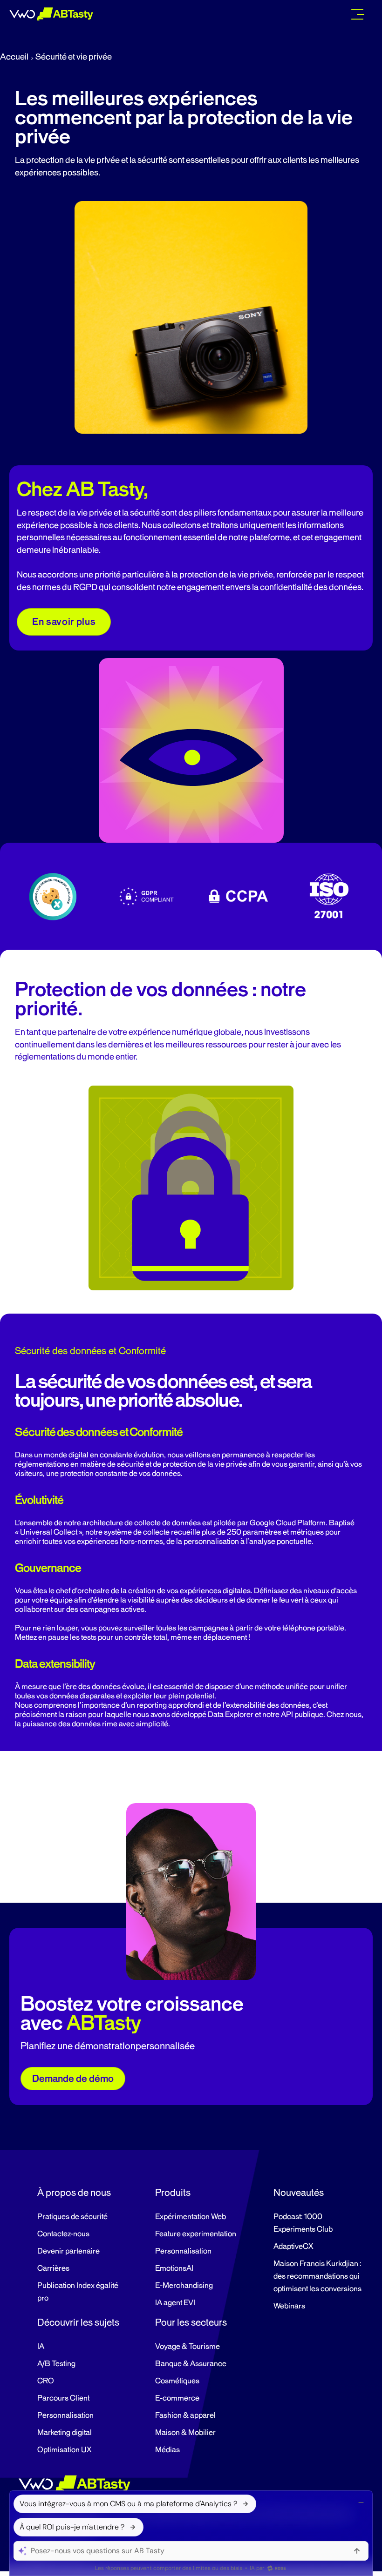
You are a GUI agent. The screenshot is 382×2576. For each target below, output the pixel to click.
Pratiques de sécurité (72, 2217)
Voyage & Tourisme (188, 2347)
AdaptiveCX (293, 2247)
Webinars (289, 2306)
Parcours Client (63, 2398)
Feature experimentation (196, 2234)
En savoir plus (64, 622)
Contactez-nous (63, 2234)
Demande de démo (73, 2079)
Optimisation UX (64, 2450)
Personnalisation (183, 2251)
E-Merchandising (184, 2286)
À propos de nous (74, 2193)
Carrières (53, 2268)
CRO (46, 2381)
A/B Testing (56, 2364)
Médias (167, 2450)
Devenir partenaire (68, 2251)
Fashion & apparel (185, 2415)
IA (41, 2347)
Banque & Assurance (191, 2364)
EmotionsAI (174, 2268)
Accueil (14, 57)
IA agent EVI (175, 2303)
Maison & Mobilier (185, 2433)
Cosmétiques (177, 2381)
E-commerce (177, 2398)
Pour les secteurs (191, 2322)
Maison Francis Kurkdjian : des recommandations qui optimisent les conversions (317, 2276)
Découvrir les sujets (78, 2322)
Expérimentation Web (191, 2217)
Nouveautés (299, 2193)
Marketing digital (65, 2433)
